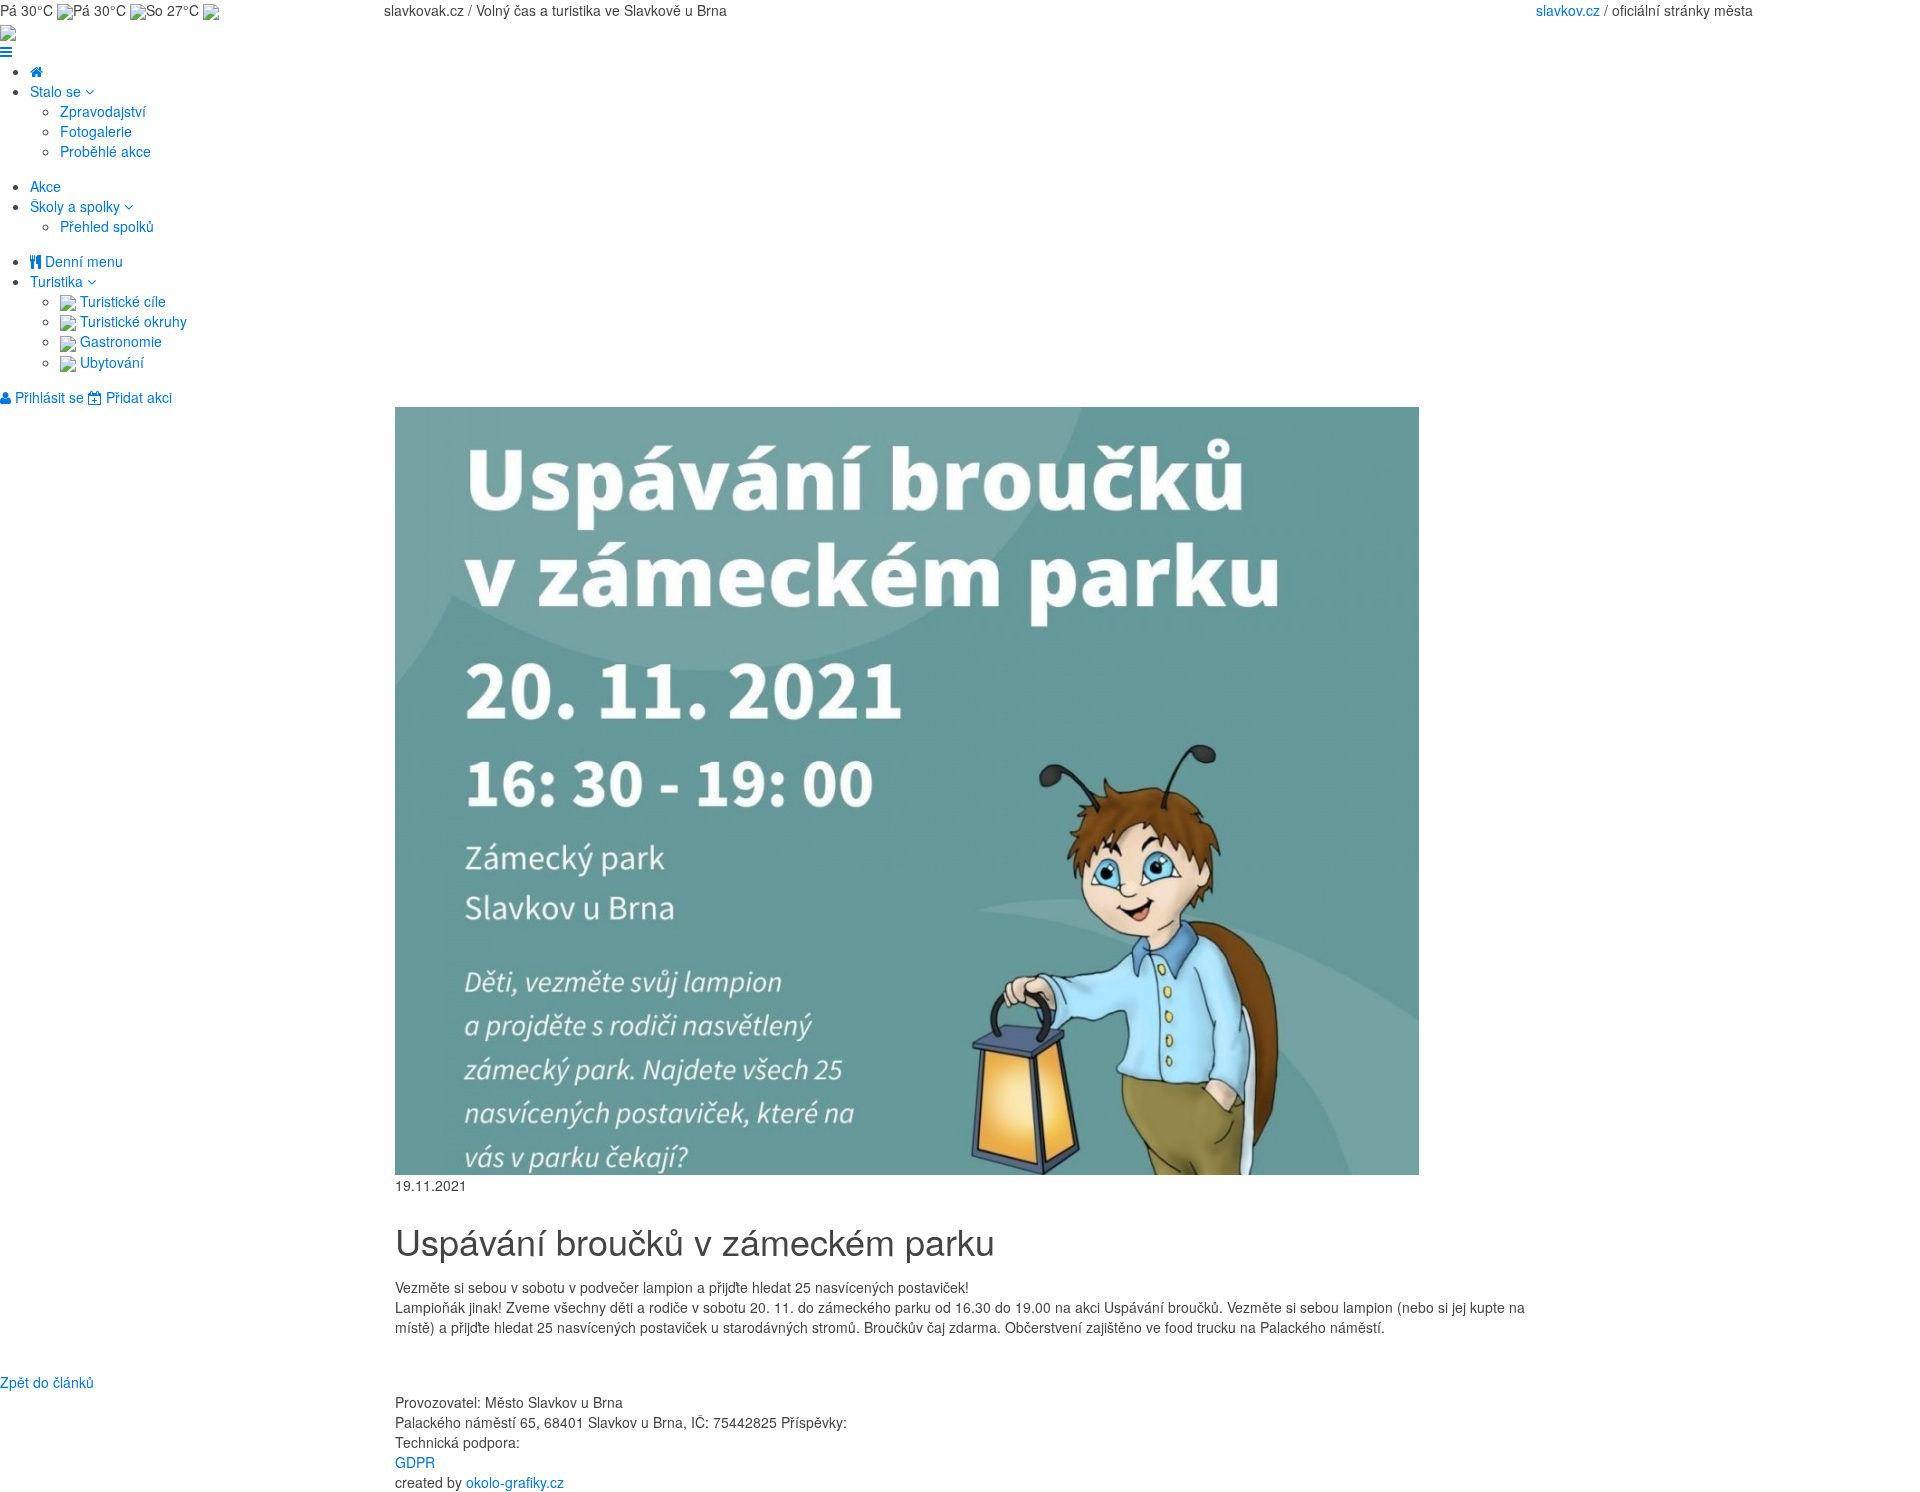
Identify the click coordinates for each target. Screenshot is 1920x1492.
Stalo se (57, 91)
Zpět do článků (47, 1382)
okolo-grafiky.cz (515, 1482)
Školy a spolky (77, 206)
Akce (45, 186)
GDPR (415, 1462)
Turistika (58, 281)
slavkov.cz (1568, 10)
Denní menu (82, 261)
